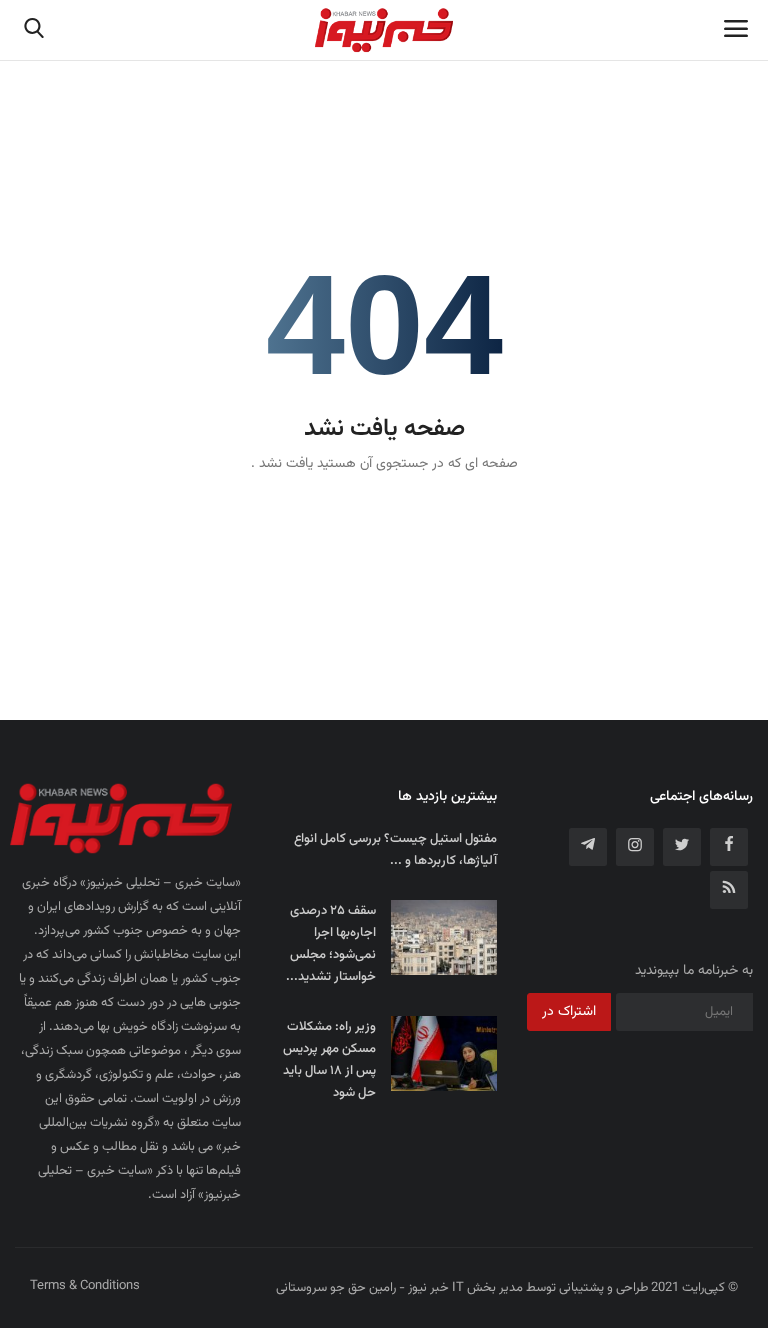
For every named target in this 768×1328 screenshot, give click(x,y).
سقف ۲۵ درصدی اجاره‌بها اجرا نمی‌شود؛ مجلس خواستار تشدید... (331, 944)
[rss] (729, 890)
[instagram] (635, 847)
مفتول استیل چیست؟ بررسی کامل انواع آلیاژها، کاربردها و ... (395, 850)
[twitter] (682, 847)
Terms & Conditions (85, 1286)
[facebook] (729, 847)
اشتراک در (569, 1012)
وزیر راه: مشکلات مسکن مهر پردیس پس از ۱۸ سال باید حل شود (329, 1060)
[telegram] (588, 847)
